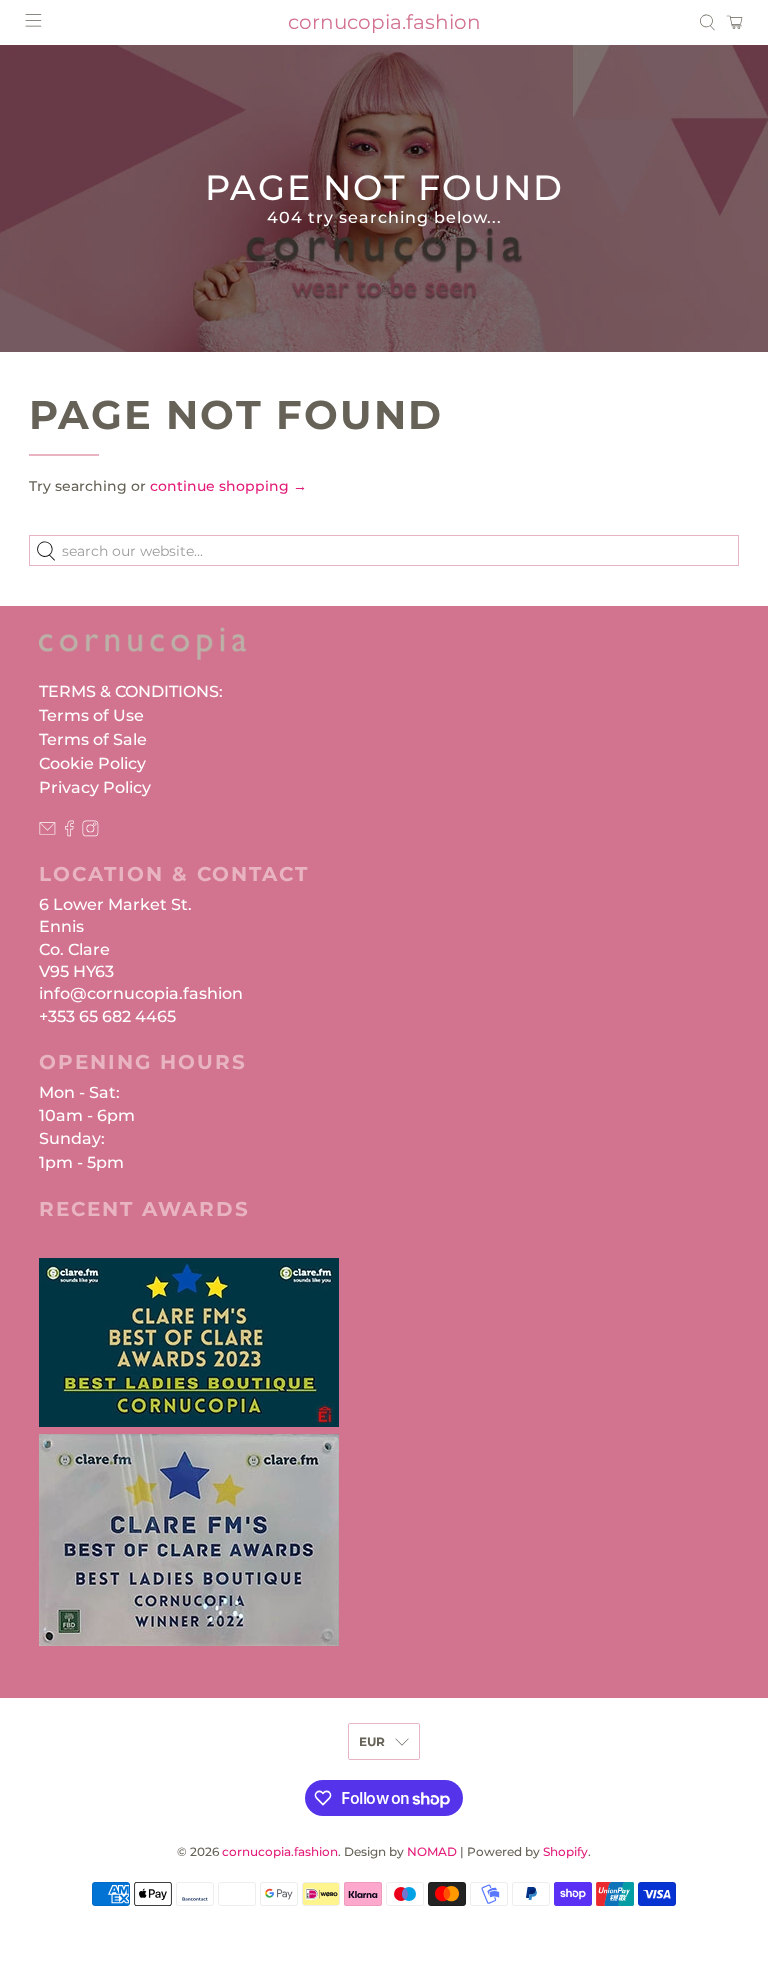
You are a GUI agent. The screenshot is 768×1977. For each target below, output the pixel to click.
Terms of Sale (93, 739)
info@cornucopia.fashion (141, 993)
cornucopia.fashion (280, 1852)
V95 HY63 (76, 971)
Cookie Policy (92, 763)
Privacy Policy (95, 787)
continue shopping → (228, 486)
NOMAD (432, 1852)
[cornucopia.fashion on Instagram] (90, 831)
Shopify (565, 1852)
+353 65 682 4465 (107, 1016)
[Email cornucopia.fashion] (47, 831)
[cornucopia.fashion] (142, 653)
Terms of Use (91, 715)
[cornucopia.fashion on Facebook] (69, 831)
